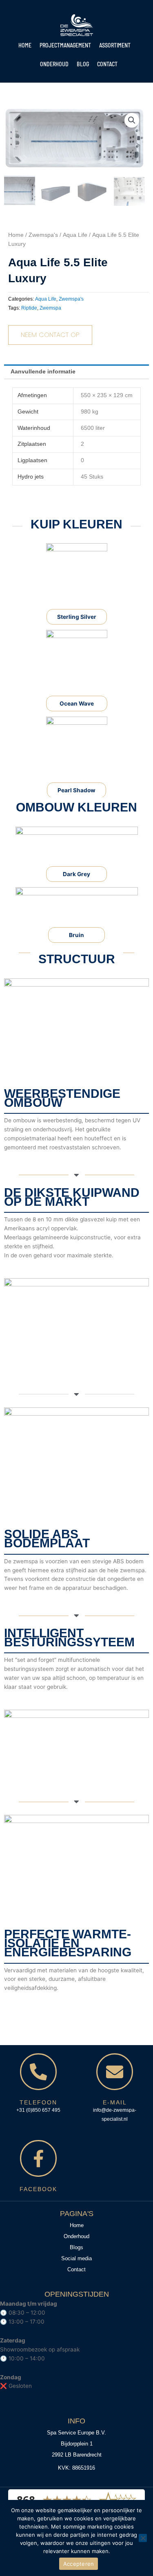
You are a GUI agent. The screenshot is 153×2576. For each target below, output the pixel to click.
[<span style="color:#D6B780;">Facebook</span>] (38, 2158)
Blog (83, 64)
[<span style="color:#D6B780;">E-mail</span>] (115, 2072)
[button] (132, 120)
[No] (143, 2538)
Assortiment (115, 45)
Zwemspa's (43, 235)
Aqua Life (75, 235)
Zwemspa (50, 308)
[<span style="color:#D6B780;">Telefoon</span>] (38, 2072)
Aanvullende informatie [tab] (43, 372)
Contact (107, 64)
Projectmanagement (65, 45)
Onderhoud (54, 64)
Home (25, 45)
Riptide (29, 308)
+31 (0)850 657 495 (38, 2110)
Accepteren (79, 2564)
